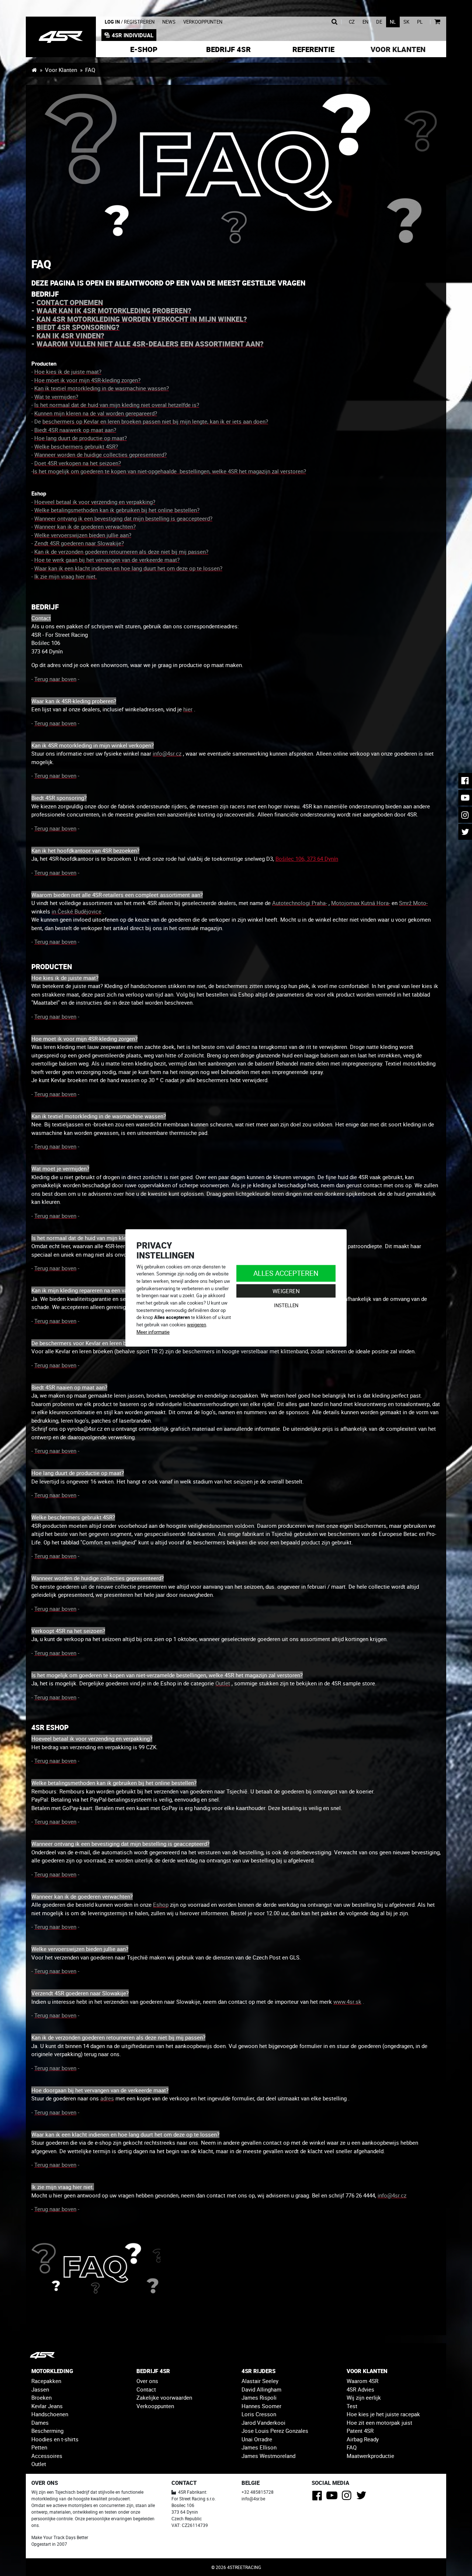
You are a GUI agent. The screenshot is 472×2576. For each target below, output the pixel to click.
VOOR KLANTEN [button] (367, 2371)
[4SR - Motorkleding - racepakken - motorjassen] (34, 70)
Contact (146, 2389)
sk (406, 22)
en (365, 22)
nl (393, 22)
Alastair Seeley (260, 2381)
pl (420, 22)
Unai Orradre (257, 2439)
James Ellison (259, 2447)
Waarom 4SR (362, 2381)
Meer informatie (153, 1332)
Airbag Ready (363, 2439)
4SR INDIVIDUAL (133, 35)
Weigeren (286, 1291)
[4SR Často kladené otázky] (236, 170)
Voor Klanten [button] (398, 49)
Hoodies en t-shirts (55, 2439)
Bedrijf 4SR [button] (228, 49)
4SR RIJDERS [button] (258, 2371)
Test (352, 2406)
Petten (39, 2447)
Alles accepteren (286, 1273)
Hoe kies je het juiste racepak (383, 2414)
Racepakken (46, 2381)
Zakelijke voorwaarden (164, 2397)
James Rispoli (259, 2397)
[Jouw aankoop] (437, 22)
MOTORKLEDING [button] (52, 2371)
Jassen (40, 2389)
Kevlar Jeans (47, 2406)
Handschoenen (50, 2414)
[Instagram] (348, 2497)
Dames (40, 2423)
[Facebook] (318, 2497)
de (379, 22)
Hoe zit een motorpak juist (379, 2423)
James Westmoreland (268, 2456)
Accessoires (47, 2456)
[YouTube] (333, 2497)
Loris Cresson (259, 2414)
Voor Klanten (61, 70)
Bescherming (47, 2431)
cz (352, 22)
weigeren (197, 1325)
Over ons (147, 2381)
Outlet (39, 2464)
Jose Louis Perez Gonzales (275, 2431)
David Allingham (261, 2389)
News (169, 22)
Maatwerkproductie (370, 2456)
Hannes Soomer (261, 2406)
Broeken (41, 2397)
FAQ (352, 2447)
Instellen (286, 1305)
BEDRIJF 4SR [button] (153, 2371)
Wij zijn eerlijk (364, 2397)
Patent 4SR (360, 2431)
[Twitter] (363, 2497)
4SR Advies (360, 2389)
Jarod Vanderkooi (263, 2423)
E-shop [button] (144, 49)
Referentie (313, 49)
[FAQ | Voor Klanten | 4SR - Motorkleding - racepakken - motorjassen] (61, 37)
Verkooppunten (203, 22)
